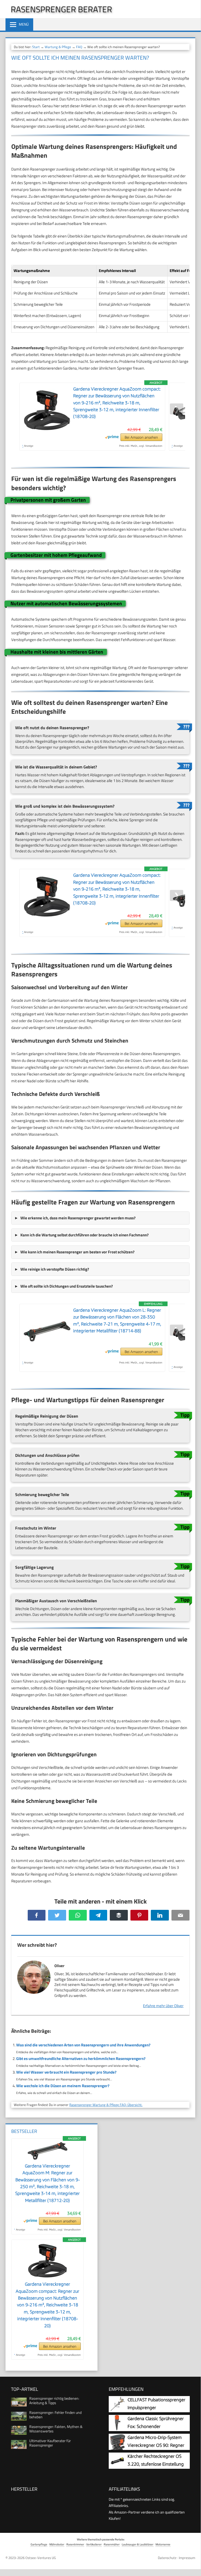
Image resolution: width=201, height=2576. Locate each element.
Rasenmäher (112, 2544)
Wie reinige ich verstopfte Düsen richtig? (55, 1269)
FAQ (79, 47)
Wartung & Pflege (58, 47)
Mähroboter (57, 2544)
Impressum (187, 2558)
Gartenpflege (39, 2544)
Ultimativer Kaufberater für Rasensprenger (50, 2443)
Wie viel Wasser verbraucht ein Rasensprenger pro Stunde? (66, 2072)
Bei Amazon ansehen (141, 437)
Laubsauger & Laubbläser (138, 2544)
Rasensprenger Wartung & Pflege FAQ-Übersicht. (106, 2105)
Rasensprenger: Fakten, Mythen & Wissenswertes (56, 2429)
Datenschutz (167, 2558)
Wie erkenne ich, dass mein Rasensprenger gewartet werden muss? (78, 1218)
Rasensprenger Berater (61, 9)
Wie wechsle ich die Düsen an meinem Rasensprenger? (63, 2086)
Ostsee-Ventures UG (41, 2558)
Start (36, 47)
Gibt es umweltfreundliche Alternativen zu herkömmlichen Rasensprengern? (81, 2059)
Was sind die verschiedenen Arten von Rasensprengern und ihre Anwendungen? (83, 2045)
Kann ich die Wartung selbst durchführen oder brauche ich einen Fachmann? (85, 1235)
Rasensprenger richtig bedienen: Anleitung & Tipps (54, 2401)
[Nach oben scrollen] (193, 2564)
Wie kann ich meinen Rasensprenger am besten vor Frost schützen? (77, 1252)
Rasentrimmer (75, 2544)
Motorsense (163, 2544)
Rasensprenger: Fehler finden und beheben (55, 2415)
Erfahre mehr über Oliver (163, 2006)
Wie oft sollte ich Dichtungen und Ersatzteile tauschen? (67, 1286)
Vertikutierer (94, 2544)
